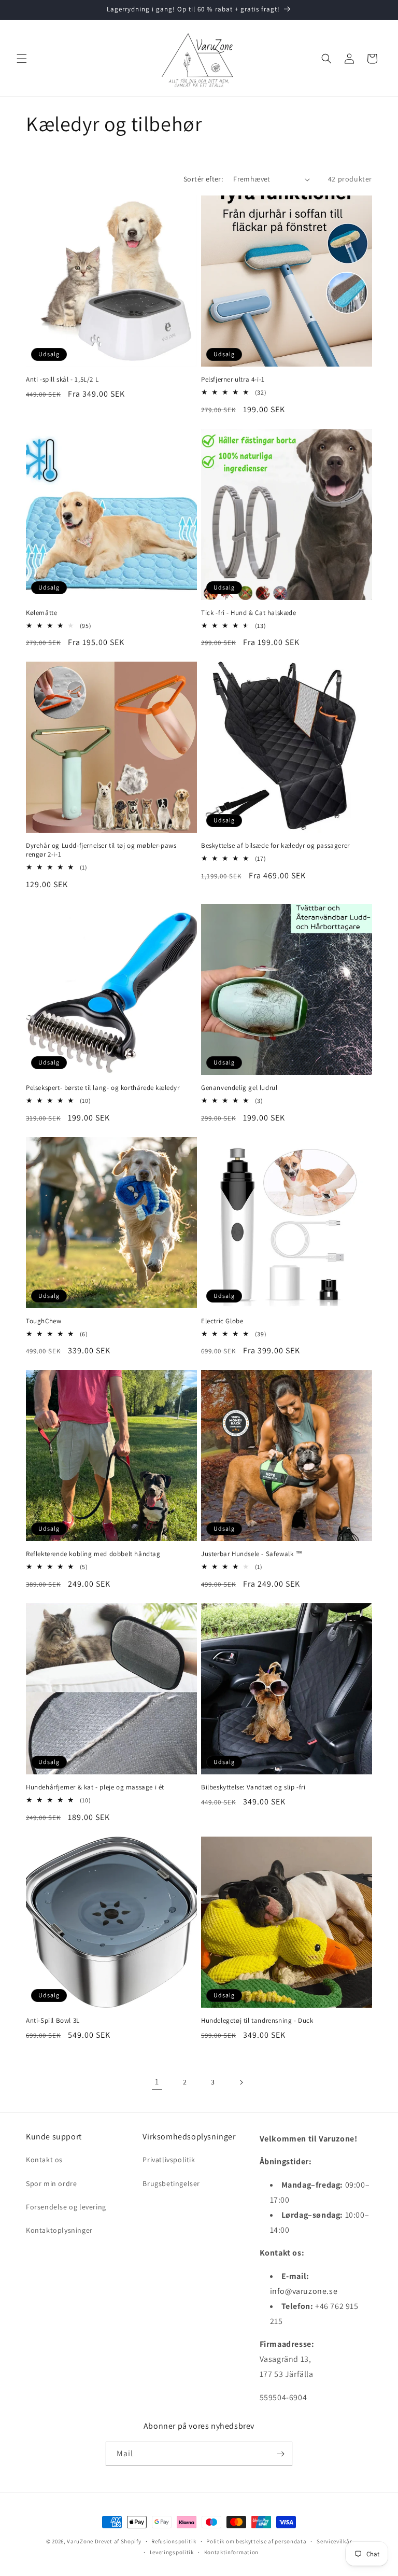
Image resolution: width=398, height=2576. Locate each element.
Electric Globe (222, 1321)
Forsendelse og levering (66, 2207)
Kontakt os (44, 2160)
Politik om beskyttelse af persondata (256, 2541)
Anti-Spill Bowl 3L (53, 2021)
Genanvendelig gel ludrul (239, 1088)
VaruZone (81, 2541)
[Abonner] (280, 2454)
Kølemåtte (41, 613)
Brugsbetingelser (171, 2183)
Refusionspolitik (174, 2541)
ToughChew (44, 1321)
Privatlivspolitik (169, 2160)
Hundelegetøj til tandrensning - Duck (257, 2021)
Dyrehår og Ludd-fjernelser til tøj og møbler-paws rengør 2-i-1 (101, 850)
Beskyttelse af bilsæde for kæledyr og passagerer (275, 846)
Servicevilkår (334, 2541)
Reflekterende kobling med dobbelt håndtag (93, 1554)
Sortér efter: (203, 179)
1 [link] (157, 2082)
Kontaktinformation (232, 2552)
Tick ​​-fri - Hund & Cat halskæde (249, 613)
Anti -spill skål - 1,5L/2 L (62, 380)
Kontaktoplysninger (59, 2230)
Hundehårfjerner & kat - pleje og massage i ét (95, 1787)
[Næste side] (241, 2082)
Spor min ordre (51, 2183)
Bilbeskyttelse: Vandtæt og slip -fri (253, 1787)
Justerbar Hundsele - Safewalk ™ (252, 1554)
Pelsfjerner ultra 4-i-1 (233, 380)
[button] (22, 59)
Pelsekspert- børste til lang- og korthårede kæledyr (103, 1088)
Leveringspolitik (172, 2552)
